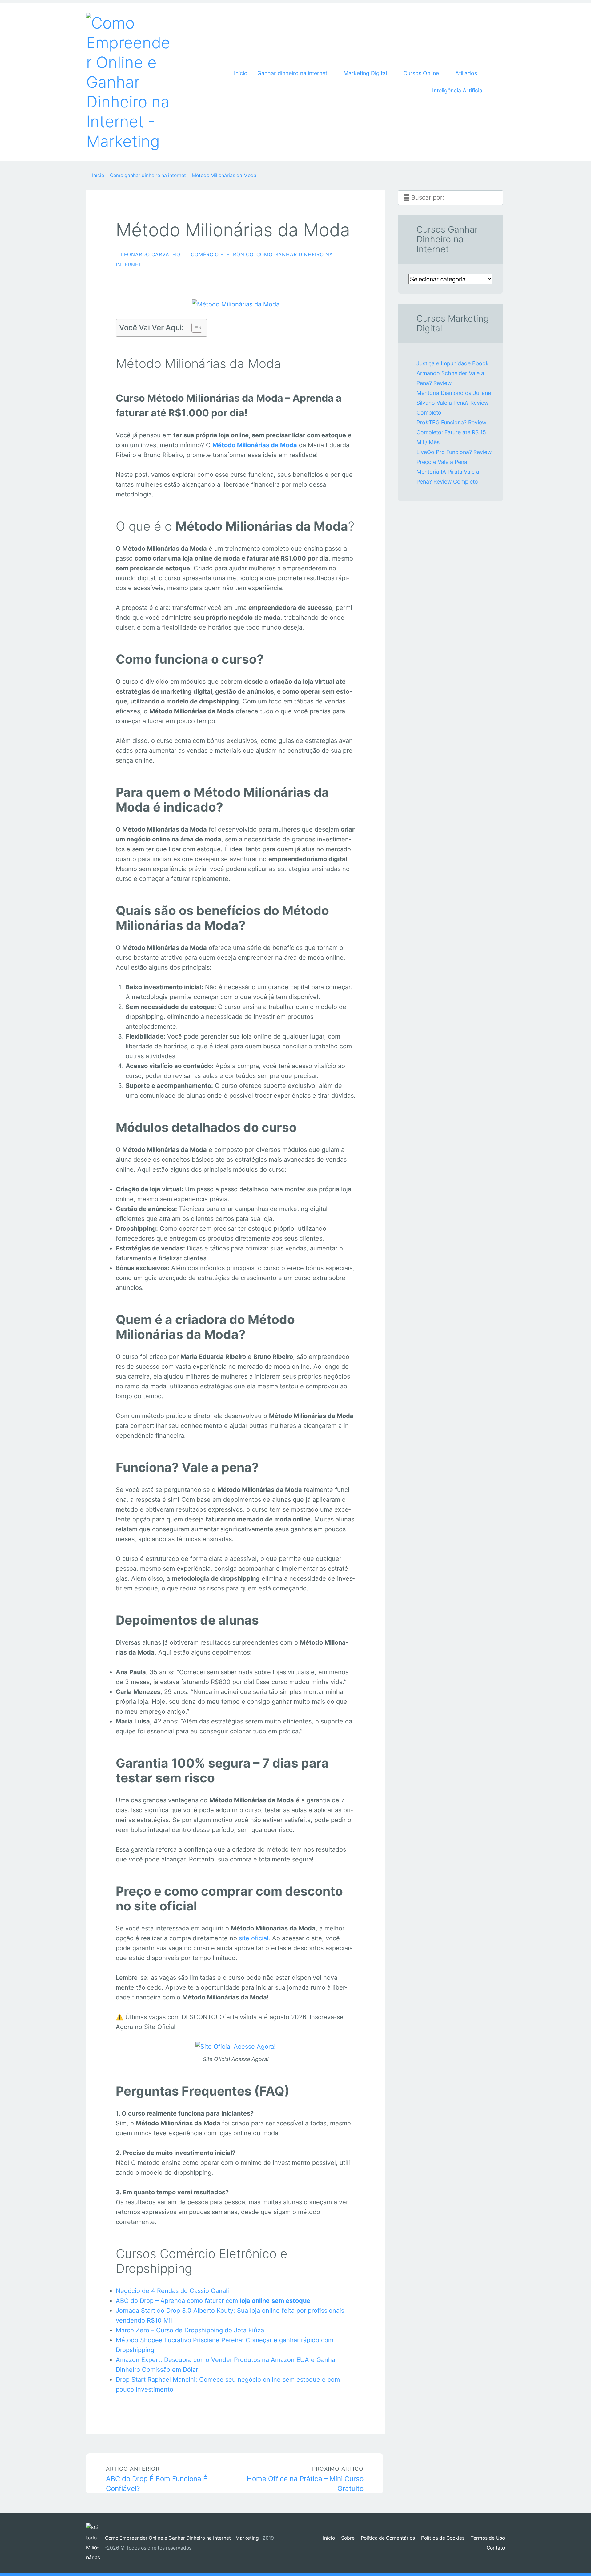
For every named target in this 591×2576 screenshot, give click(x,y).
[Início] (96, 2543)
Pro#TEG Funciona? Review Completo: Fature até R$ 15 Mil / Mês (451, 432)
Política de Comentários (388, 2538)
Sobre (348, 2538)
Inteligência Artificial (458, 90)
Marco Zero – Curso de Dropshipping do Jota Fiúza (190, 2330)
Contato (496, 2548)
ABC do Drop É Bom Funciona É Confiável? (157, 2479)
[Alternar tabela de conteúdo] (194, 328)
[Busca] (497, 67)
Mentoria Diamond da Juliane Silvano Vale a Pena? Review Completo (454, 403)
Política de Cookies (443, 2538)
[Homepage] (129, 82)
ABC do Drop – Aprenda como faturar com (213, 2301)
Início (241, 73)
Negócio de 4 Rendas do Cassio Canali (172, 2291)
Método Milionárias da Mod (253, 445)
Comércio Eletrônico (222, 255)
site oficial (254, 1938)
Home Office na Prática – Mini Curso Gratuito (305, 2479)
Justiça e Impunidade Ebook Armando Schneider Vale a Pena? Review (453, 373)
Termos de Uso (488, 2538)
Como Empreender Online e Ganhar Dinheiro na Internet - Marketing (182, 2538)
